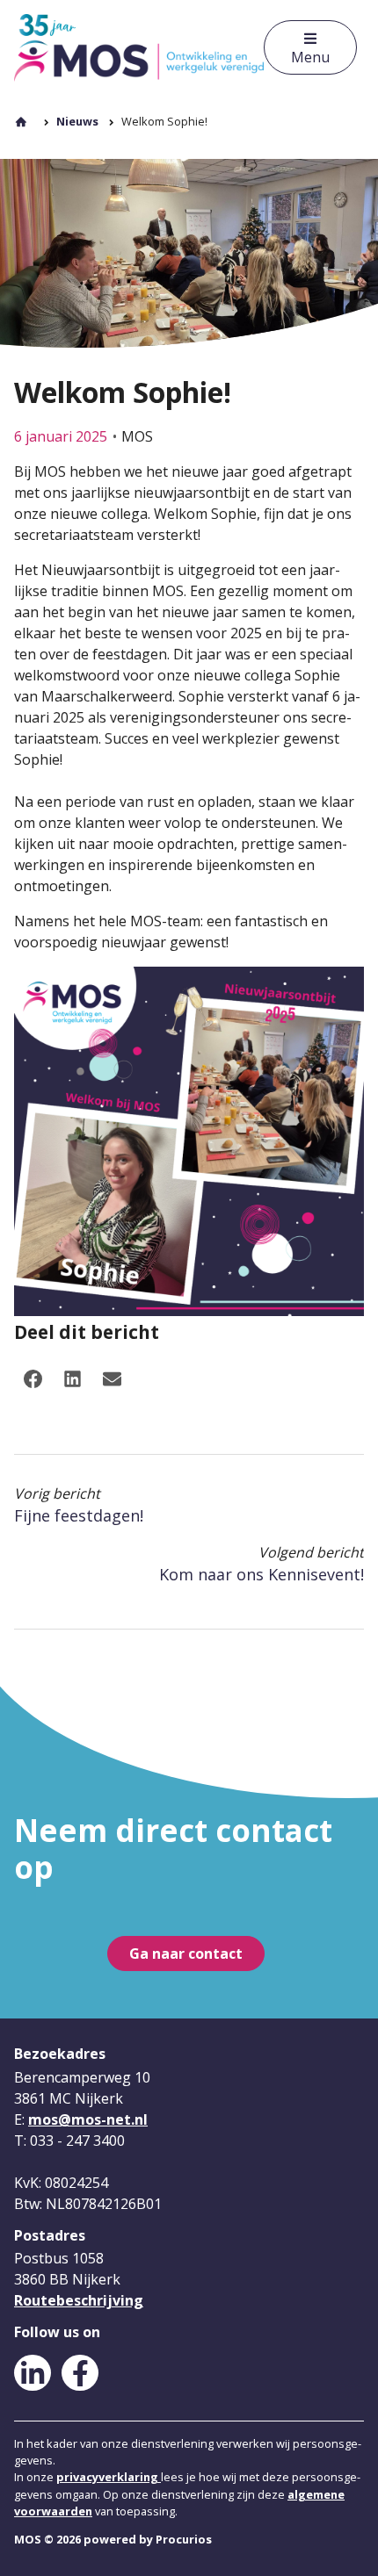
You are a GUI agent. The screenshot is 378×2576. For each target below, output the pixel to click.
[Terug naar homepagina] (139, 48)
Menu (310, 57)
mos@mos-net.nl (88, 2119)
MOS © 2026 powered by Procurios (113, 2539)
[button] (33, 1379)
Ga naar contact (186, 1954)
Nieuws (77, 121)
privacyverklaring (109, 2477)
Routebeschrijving (79, 2300)
